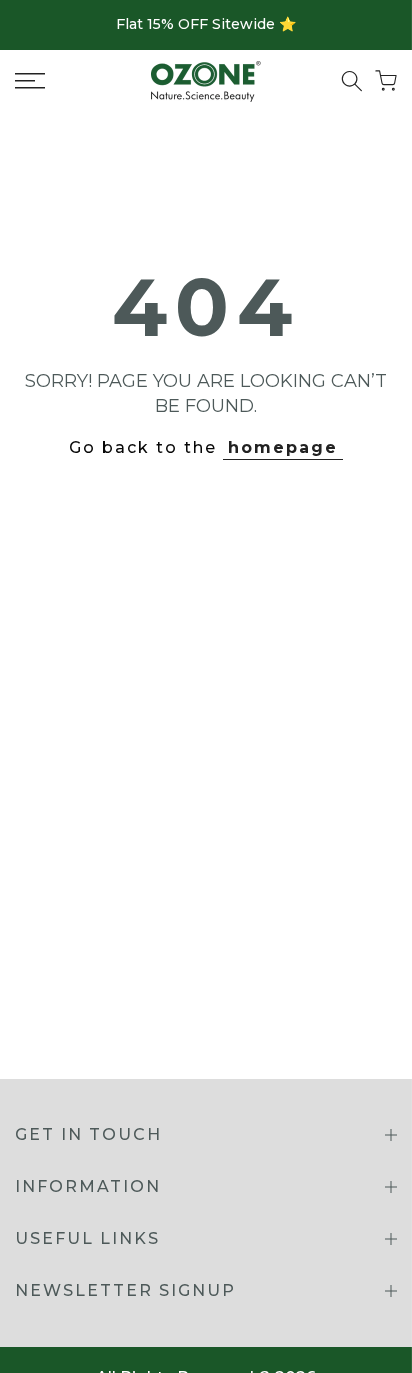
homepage (283, 447)
